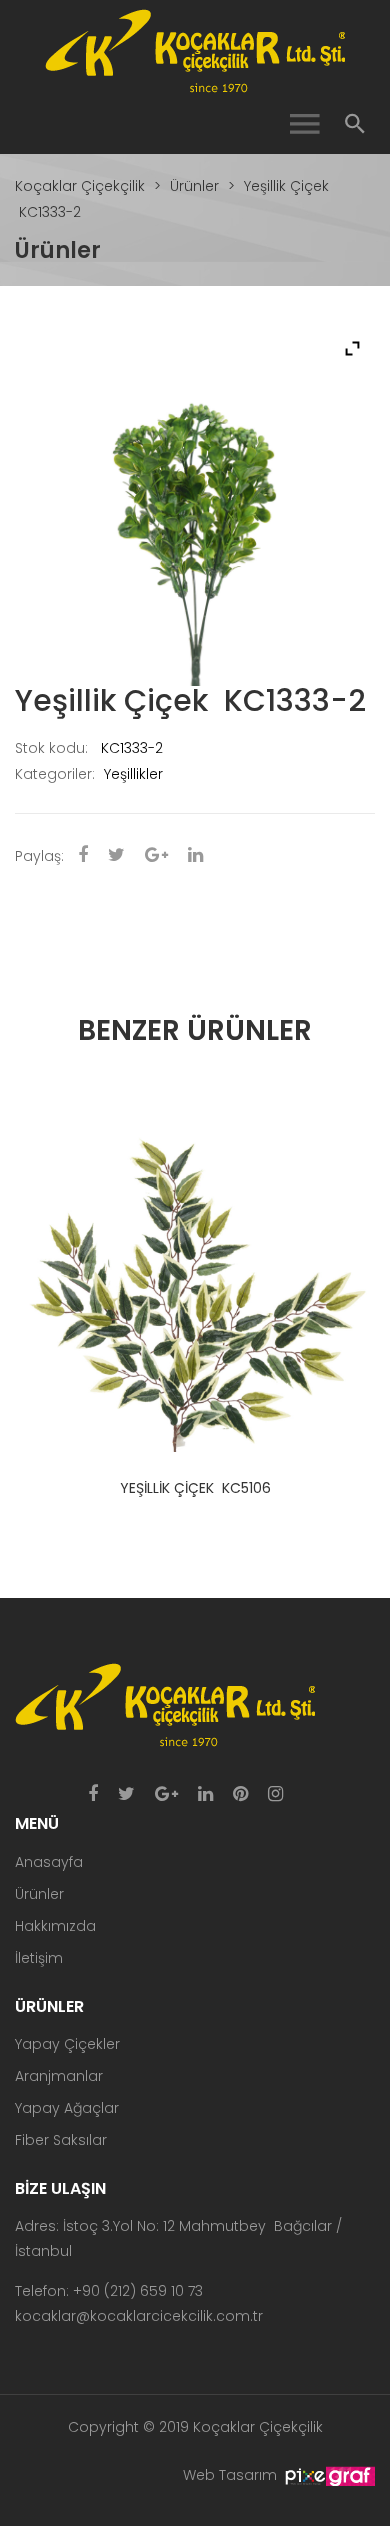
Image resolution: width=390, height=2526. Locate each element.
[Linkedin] (205, 1795)
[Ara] (355, 124)
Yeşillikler (133, 774)
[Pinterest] (240, 1795)
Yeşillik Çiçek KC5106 (195, 1488)
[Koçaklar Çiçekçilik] (195, 50)
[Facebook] (93, 1795)
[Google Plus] (166, 1795)
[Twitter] (126, 1795)
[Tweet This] (116, 856)
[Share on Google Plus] (156, 856)
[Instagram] (275, 1795)
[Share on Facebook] (83, 856)
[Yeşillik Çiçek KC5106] (195, 1272)
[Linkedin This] (195, 856)
